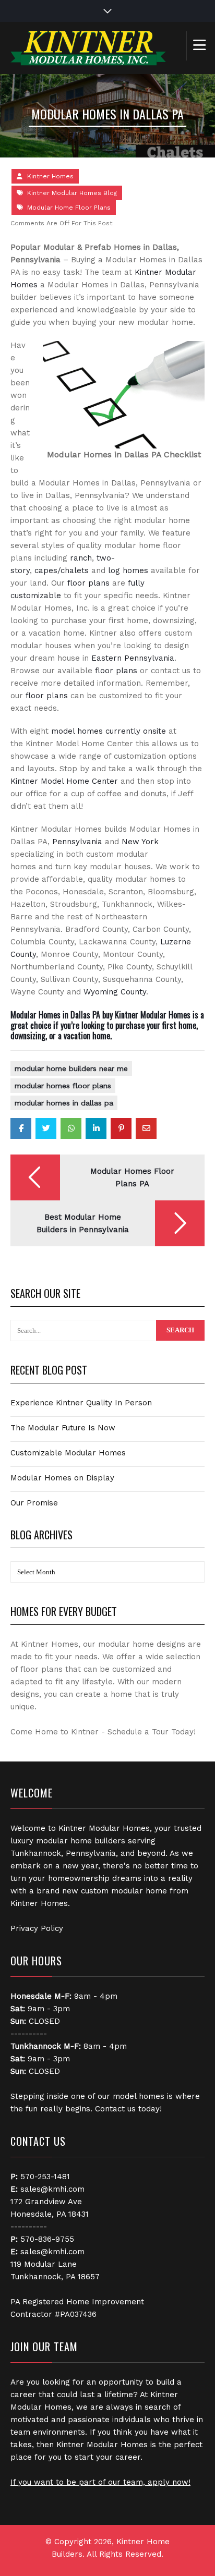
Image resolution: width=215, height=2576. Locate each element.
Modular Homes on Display (62, 1478)
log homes (128, 570)
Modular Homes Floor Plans (63, 1086)
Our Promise (34, 1503)
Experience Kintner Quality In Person (81, 1403)
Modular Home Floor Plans (69, 208)
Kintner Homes (50, 176)
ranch (81, 558)
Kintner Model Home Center (64, 781)
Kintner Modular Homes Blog (72, 193)
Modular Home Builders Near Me (71, 1068)
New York (140, 842)
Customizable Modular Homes (68, 1453)
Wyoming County (115, 992)
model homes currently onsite (109, 731)
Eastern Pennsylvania (133, 658)
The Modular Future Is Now (63, 1428)
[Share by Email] (146, 1128)
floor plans (88, 583)
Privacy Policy (37, 1928)
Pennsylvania (77, 842)
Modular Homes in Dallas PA (64, 1103)
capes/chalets (62, 570)
